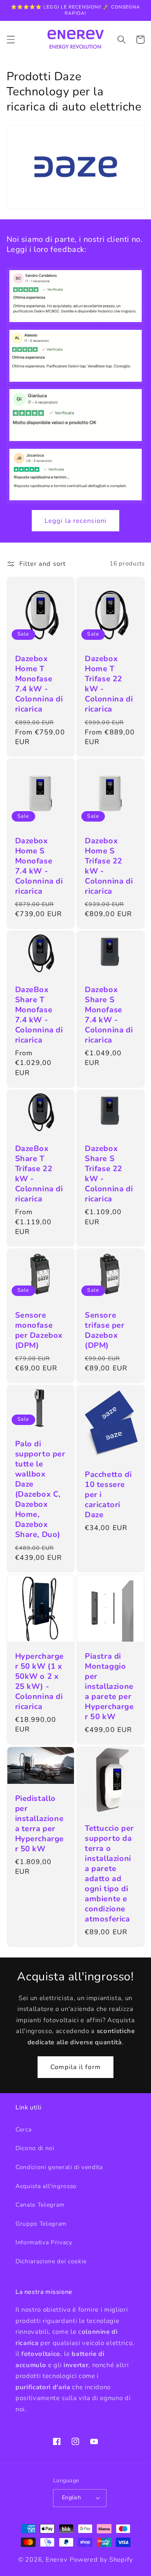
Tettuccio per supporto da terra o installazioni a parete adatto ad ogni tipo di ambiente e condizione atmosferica (109, 1874)
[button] (10, 40)
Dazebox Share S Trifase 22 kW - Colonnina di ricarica (109, 1174)
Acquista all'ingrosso (46, 2186)
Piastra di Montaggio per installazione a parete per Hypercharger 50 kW (109, 1687)
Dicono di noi (35, 2148)
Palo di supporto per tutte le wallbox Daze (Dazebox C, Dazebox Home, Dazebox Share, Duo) (40, 1489)
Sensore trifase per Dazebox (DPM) (105, 1330)
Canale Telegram (40, 2205)
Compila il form (75, 2067)
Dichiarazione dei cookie (51, 2261)
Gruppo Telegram (41, 2224)
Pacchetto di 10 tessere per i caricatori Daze (108, 1495)
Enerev (57, 2560)
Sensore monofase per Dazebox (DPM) (39, 1330)
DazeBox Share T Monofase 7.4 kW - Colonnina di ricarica (39, 1015)
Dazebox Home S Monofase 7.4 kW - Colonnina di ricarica (39, 866)
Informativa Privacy (44, 2242)
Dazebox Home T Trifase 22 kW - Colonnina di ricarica (109, 684)
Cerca (23, 2129)
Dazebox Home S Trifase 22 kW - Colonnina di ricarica (109, 866)
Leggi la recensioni (75, 521)
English (71, 2498)
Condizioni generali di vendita (59, 2167)
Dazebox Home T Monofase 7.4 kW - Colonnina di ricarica (39, 684)
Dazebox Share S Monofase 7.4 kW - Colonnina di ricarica (109, 1015)
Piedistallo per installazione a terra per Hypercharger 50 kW (40, 1824)
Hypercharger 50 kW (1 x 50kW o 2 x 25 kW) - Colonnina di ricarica (40, 1682)
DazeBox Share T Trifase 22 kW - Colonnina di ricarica (39, 1174)
